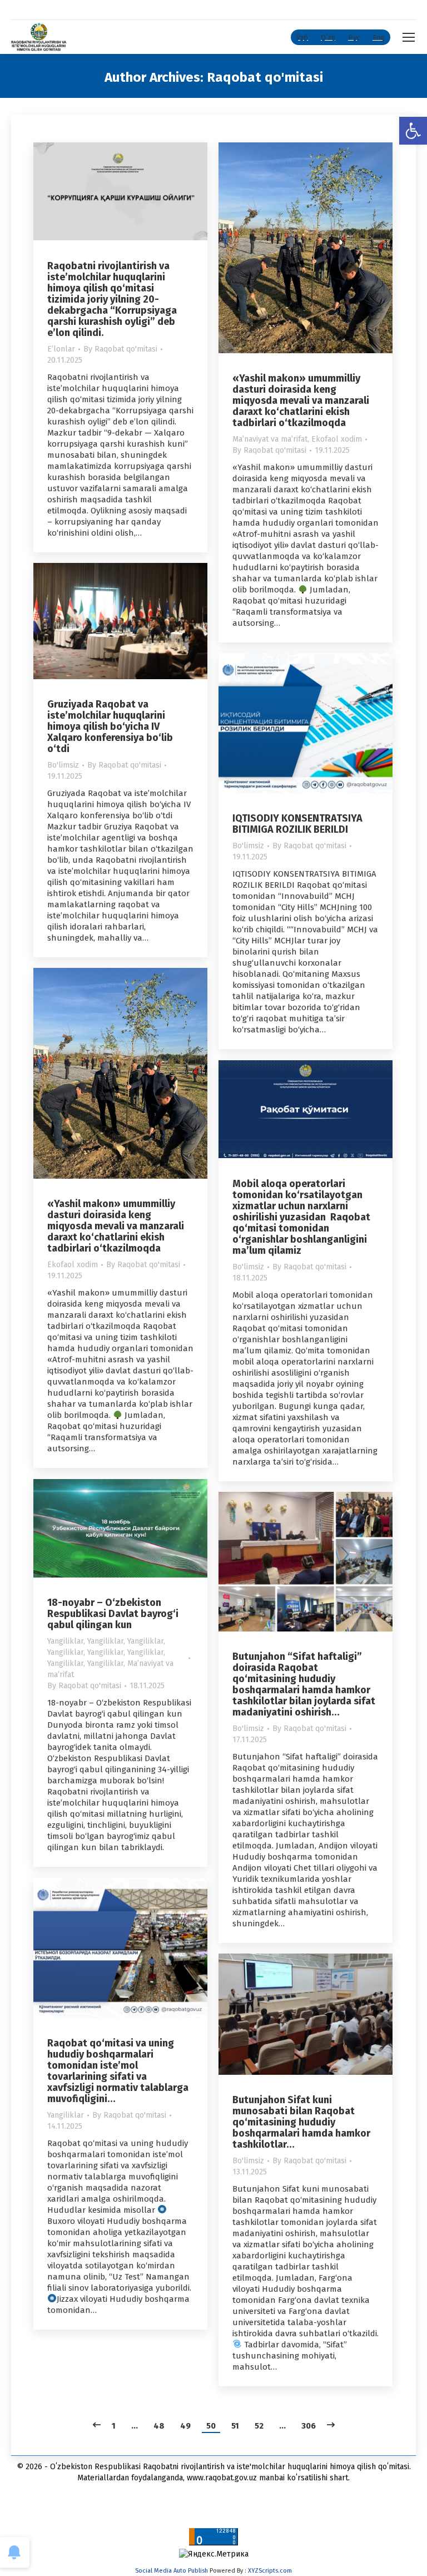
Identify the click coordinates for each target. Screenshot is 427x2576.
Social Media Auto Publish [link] (172, 2571)
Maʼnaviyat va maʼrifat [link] (270, 439)
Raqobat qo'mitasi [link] (265, 77)
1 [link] (114, 2426)
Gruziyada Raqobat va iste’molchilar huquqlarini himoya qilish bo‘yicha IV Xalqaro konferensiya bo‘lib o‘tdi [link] (110, 726)
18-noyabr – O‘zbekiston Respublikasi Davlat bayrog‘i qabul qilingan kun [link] (113, 1614)
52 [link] (259, 2426)
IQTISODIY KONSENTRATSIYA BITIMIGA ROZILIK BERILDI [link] (297, 824)
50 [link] (211, 2426)
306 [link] (309, 2426)
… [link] (135, 2426)
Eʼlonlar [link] (61, 349)
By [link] (120, 349)
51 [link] (235, 2426)
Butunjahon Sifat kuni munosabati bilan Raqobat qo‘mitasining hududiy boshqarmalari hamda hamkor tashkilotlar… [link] (301, 2122)
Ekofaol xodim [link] (337, 439)
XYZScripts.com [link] (270, 2571)
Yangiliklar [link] (65, 1641)
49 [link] (185, 2426)
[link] (413, 131)
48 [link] (159, 2426)
